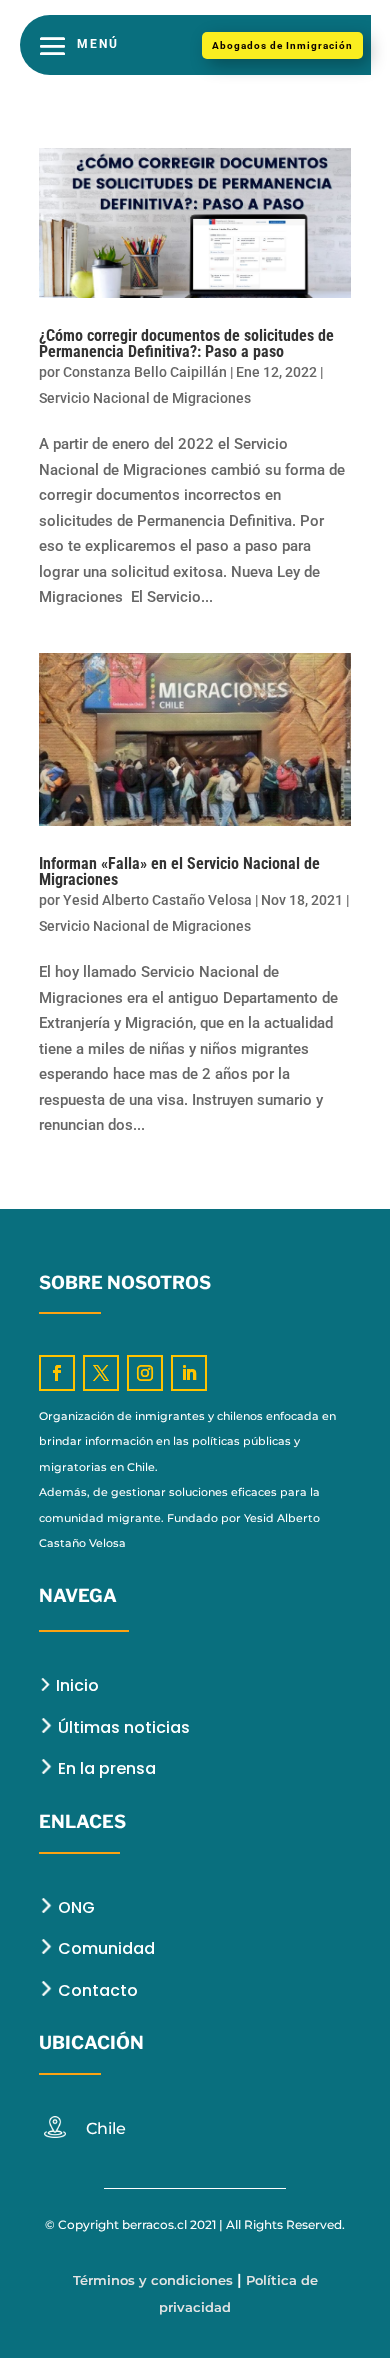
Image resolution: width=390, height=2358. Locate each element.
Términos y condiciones (153, 2280)
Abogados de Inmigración (282, 45)
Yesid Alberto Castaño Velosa (157, 900)
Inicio (75, 1685)
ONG (74, 1907)
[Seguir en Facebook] (57, 1373)
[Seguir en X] (101, 1373)
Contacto (96, 1990)
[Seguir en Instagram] (145, 1373)
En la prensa (105, 1768)
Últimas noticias (124, 1727)
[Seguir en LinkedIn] (189, 1373)
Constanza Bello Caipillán (145, 372)
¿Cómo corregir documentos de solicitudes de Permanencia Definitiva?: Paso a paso (186, 343)
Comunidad (104, 1948)
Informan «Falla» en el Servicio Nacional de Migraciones (179, 871)
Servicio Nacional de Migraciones (145, 398)
